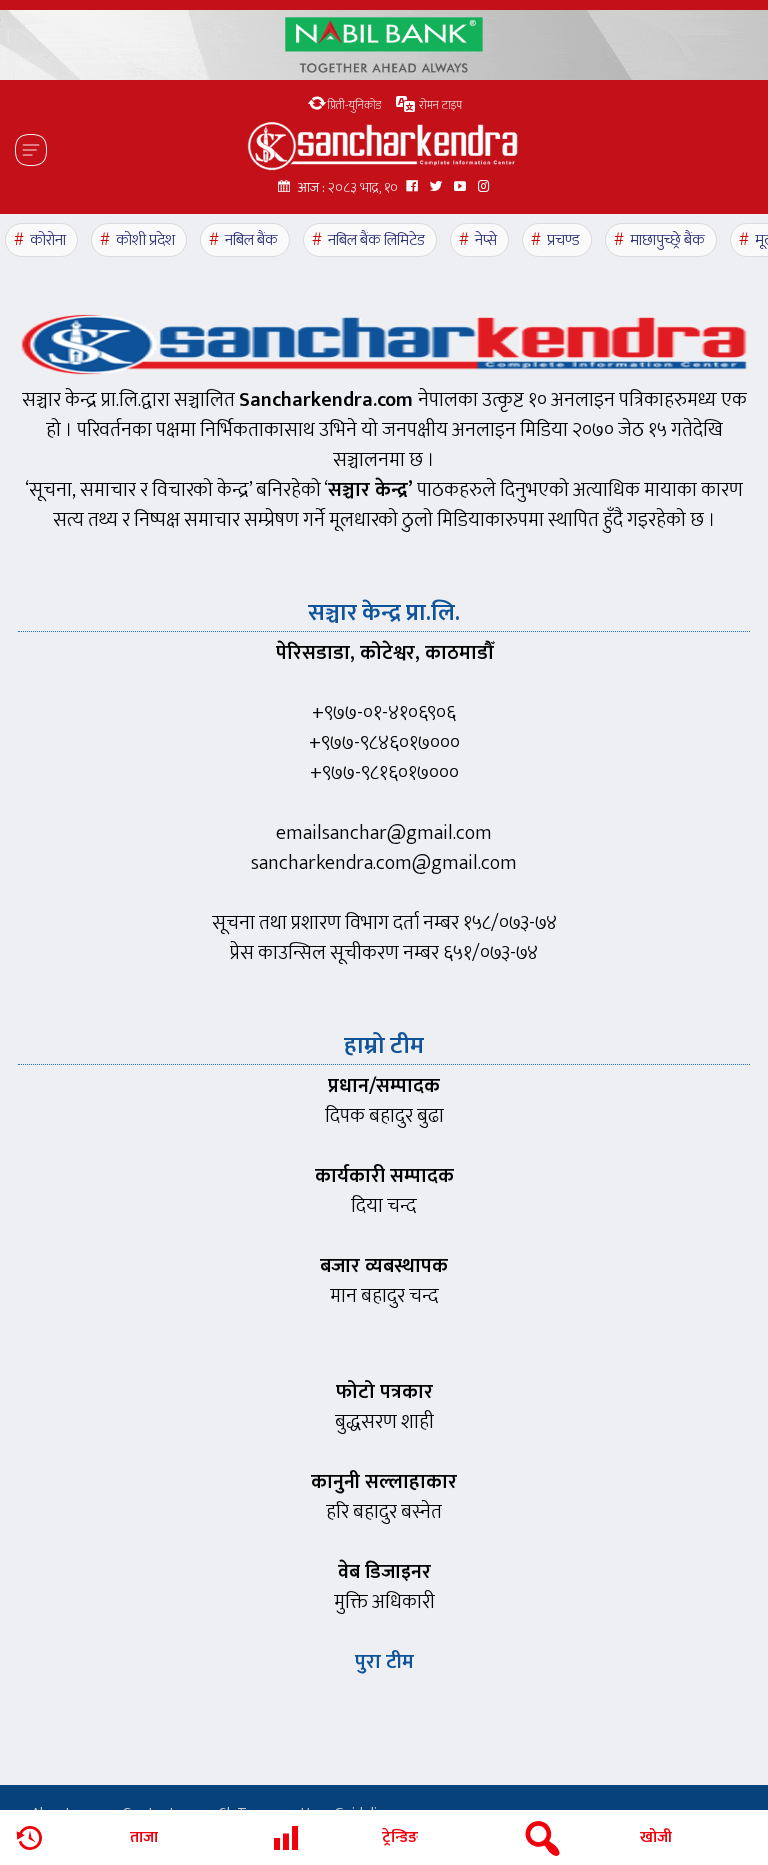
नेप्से (486, 240)
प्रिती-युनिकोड (354, 105)
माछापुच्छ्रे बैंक (667, 240)
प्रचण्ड (563, 240)
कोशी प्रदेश (145, 240)
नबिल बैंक (251, 240)
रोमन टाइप (439, 105)
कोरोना (48, 240)
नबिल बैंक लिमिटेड (376, 240)
